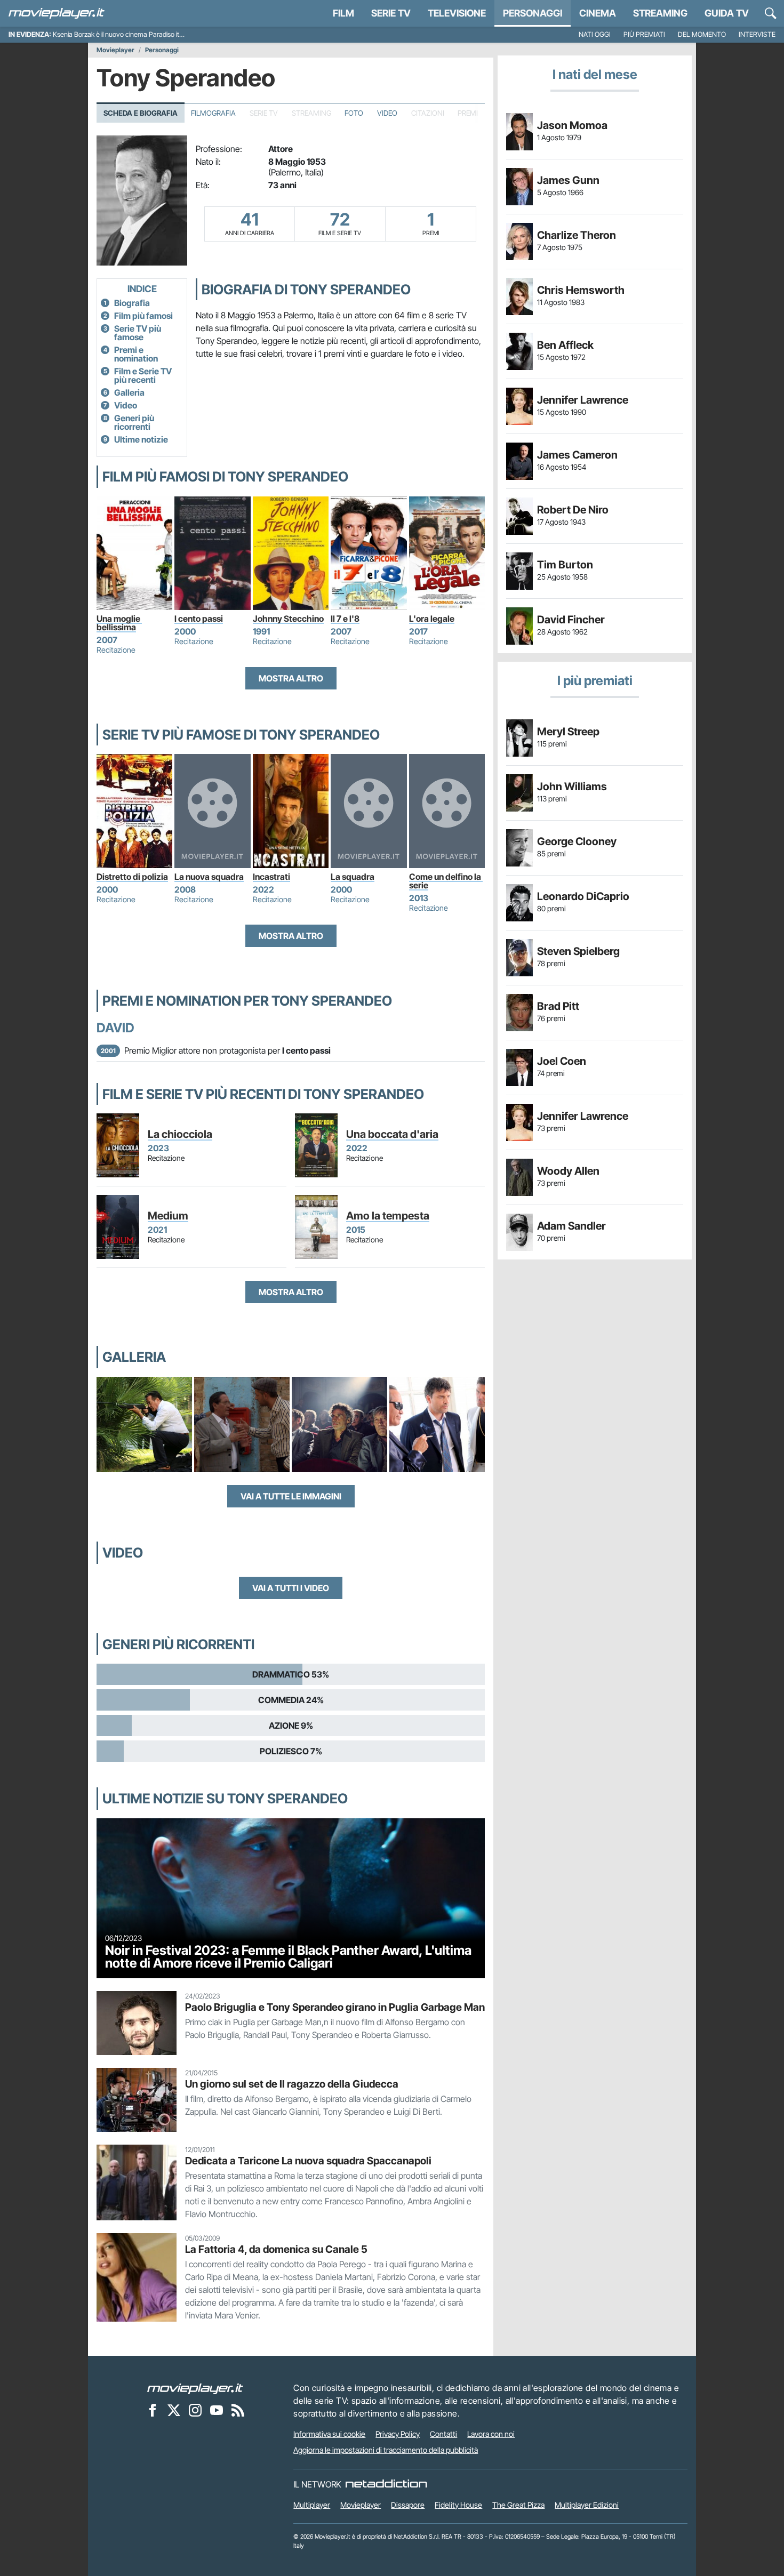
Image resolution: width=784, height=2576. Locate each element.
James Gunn (568, 180)
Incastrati (271, 877)
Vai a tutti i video (291, 1588)
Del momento (702, 34)
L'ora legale (432, 619)
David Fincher (571, 620)
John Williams (572, 787)
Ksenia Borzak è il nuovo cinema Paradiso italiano (125, 34)
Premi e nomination (136, 354)
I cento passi (199, 619)
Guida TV (727, 13)
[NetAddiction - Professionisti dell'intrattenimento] (386, 2484)
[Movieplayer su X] (174, 2410)
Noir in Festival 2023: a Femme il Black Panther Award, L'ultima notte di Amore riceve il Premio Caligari (288, 1957)
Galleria (129, 392)
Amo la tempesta (388, 1216)
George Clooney (577, 841)
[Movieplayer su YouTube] (217, 2410)
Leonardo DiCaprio (583, 896)
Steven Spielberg (578, 951)
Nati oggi (595, 34)
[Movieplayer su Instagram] (195, 2410)
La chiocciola (180, 1134)
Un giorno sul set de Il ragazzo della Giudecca (292, 2084)
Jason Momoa (572, 125)
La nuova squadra (209, 877)
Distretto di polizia (132, 877)
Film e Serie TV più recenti (143, 375)
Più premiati (644, 34)
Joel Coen (562, 1061)
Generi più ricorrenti (134, 422)
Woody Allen (568, 1171)
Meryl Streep (568, 732)
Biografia (132, 303)
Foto (354, 113)
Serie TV (391, 13)
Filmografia (213, 113)
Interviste (757, 34)
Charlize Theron (577, 235)
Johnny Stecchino (288, 619)
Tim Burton (565, 565)
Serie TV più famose (138, 333)
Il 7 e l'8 (345, 619)
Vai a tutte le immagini (291, 1496)
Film (343, 13)
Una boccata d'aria (392, 1134)
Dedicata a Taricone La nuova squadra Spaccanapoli (308, 2161)
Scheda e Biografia (141, 113)
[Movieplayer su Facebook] (153, 2410)
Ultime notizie (141, 439)
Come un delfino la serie (446, 881)
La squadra (353, 877)
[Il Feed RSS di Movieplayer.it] (238, 2410)
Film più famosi (143, 316)
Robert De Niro (573, 510)
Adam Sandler (571, 1226)
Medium (168, 1216)
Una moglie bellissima (119, 623)
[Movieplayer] (195, 2388)
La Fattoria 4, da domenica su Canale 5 (276, 2249)
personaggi (533, 13)
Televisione (457, 13)
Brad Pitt (558, 1006)
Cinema (598, 13)
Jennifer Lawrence (583, 400)
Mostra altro (291, 678)
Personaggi (162, 50)
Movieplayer (115, 50)
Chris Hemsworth (581, 290)
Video (387, 113)
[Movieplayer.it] (57, 13)
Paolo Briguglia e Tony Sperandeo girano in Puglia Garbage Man (335, 2007)
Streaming (660, 13)
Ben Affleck (565, 345)
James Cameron (577, 455)
